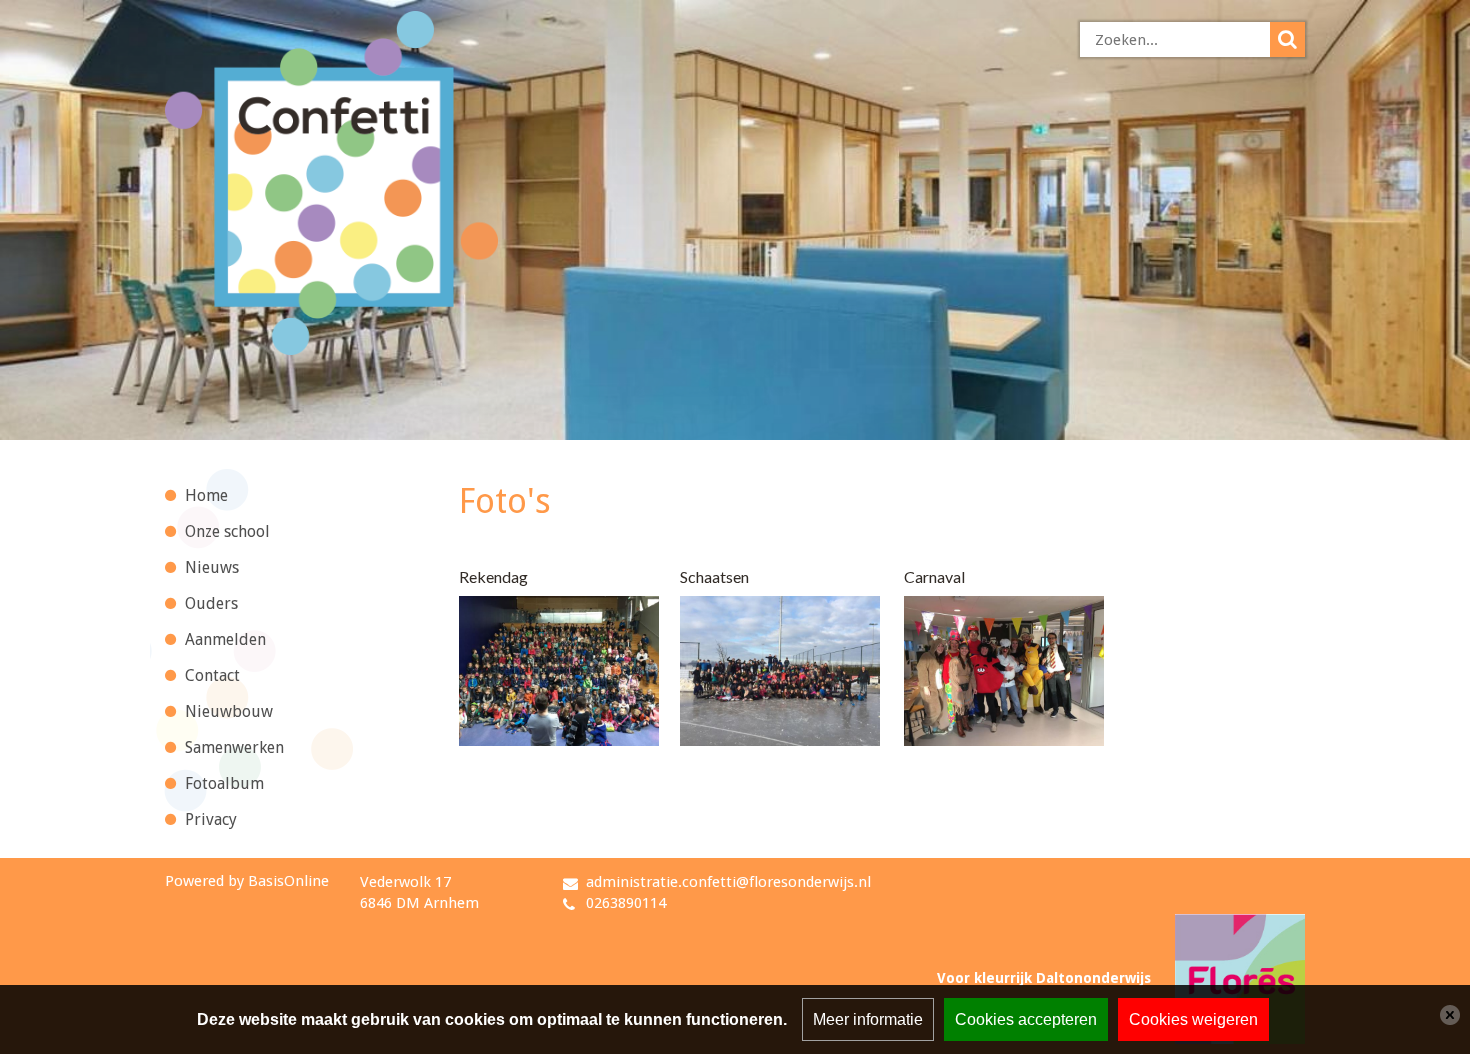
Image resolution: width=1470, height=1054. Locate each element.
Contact (212, 675)
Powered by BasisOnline (247, 881)
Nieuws (212, 567)
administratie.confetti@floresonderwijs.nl (728, 882)
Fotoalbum (224, 783)
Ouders (211, 603)
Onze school (227, 531)
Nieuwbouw (229, 711)
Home (206, 495)
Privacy (211, 819)
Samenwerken (234, 747)
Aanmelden (225, 639)
